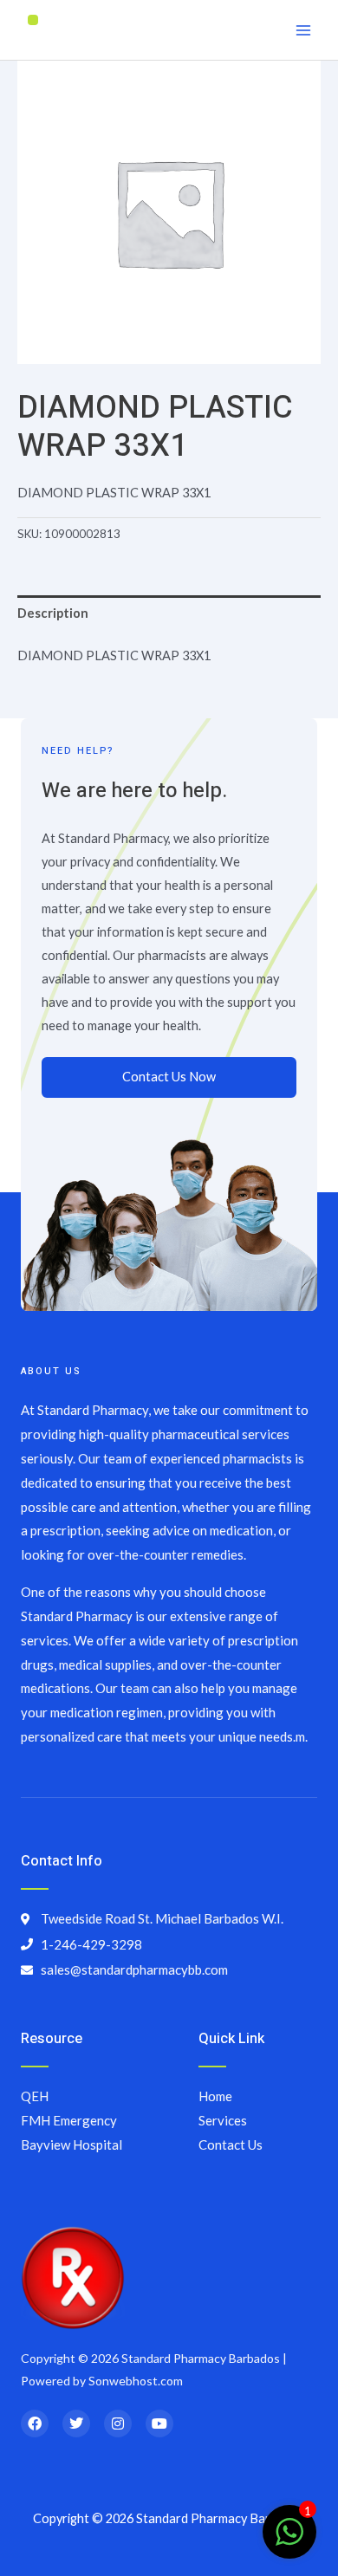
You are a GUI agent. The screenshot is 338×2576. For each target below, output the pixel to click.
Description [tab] (53, 613)
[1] (289, 2541)
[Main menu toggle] (303, 29)
